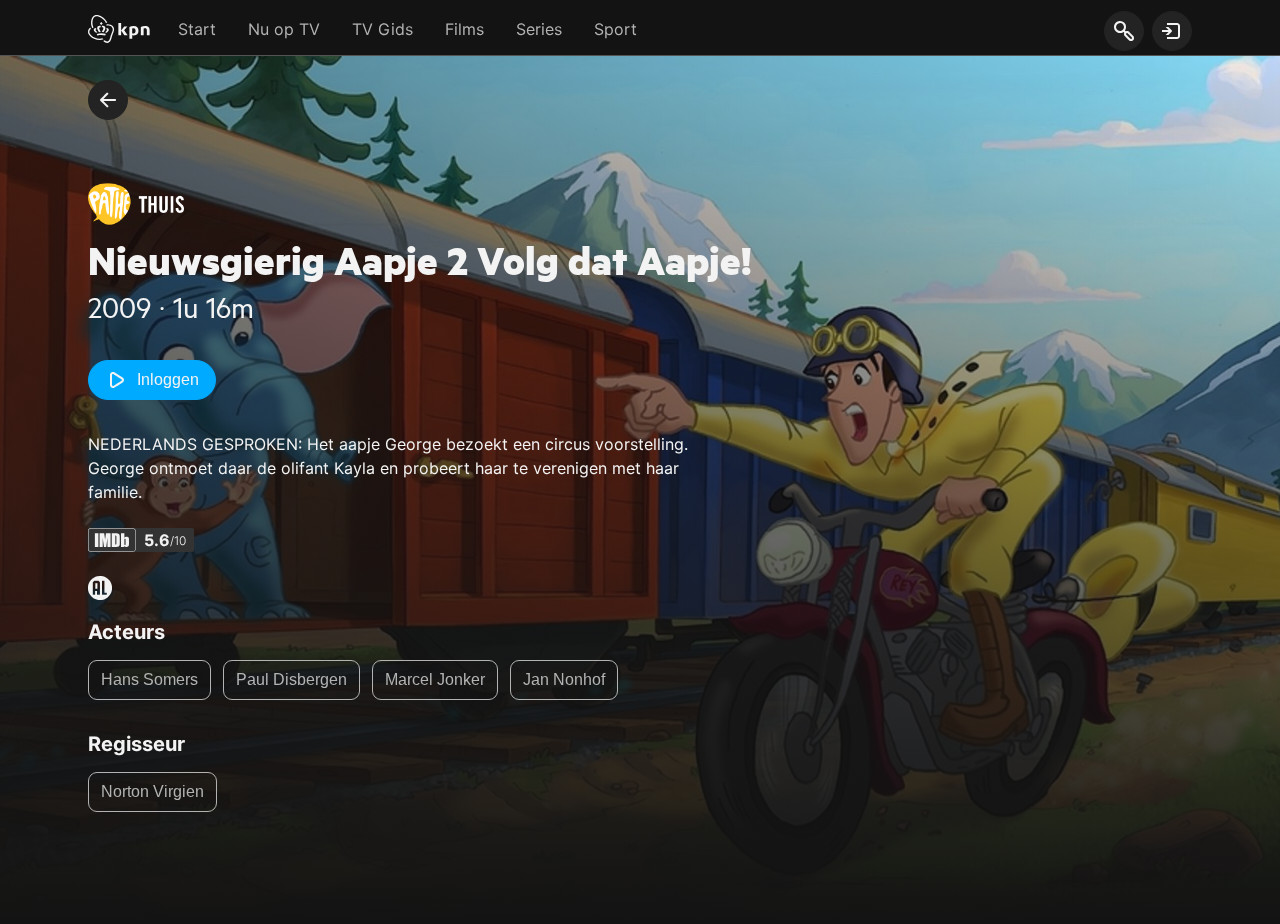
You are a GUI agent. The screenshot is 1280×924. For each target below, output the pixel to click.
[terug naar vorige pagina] (108, 100)
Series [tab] (539, 29)
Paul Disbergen (291, 679)
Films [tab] (464, 29)
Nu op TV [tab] (284, 29)
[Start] (119, 31)
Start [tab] (197, 29)
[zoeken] (1123, 32)
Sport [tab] (615, 29)
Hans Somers (149, 679)
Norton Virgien (152, 791)
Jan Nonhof (564, 679)
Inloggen (168, 379)
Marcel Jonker (435, 679)
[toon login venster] (1172, 31)
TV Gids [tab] (382, 29)
